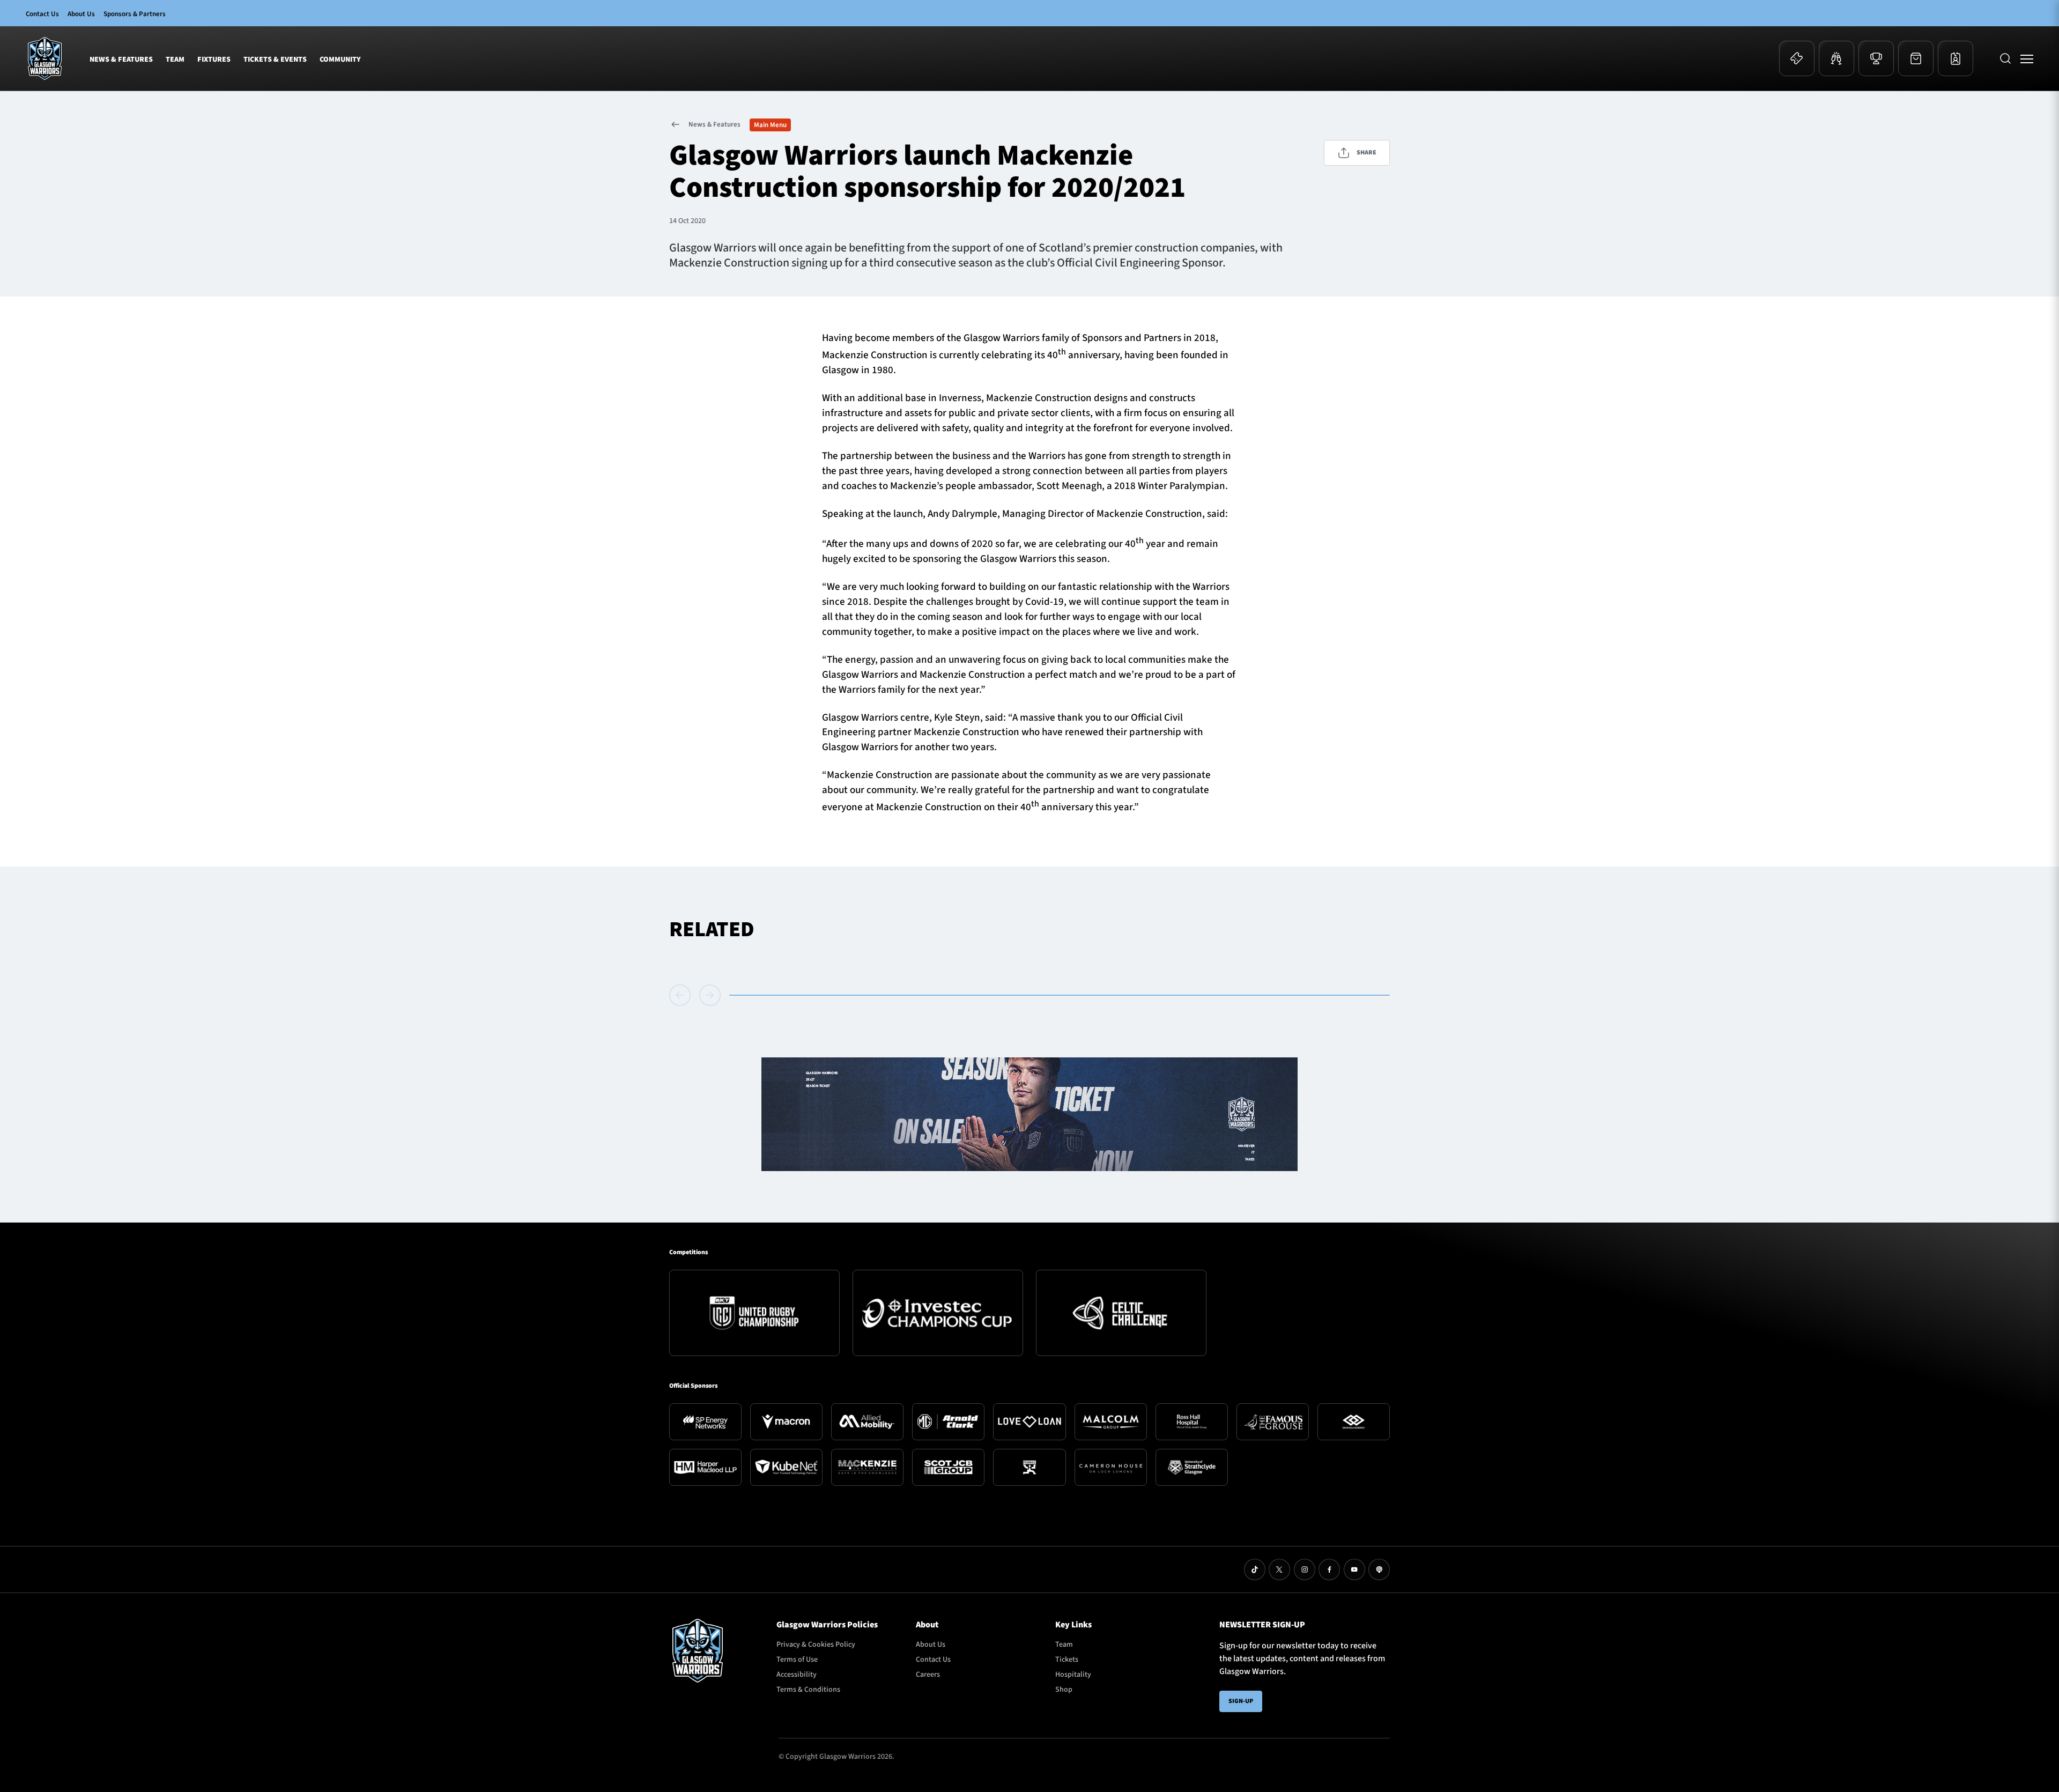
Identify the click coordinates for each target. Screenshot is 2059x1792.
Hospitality (1073, 1675)
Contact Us (42, 14)
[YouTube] (1354, 1569)
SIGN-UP (1241, 1701)
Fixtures (214, 60)
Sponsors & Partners (135, 14)
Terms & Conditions (808, 1690)
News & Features (121, 60)
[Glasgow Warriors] (45, 58)
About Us (81, 14)
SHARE (1367, 153)
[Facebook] (1329, 1569)
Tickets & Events (275, 60)
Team (175, 60)
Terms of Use (797, 1660)
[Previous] (682, 995)
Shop (1064, 1690)
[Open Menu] (2027, 58)
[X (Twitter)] (1279, 1569)
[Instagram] (1305, 1569)
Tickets (1067, 1660)
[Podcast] (1379, 1569)
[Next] (710, 995)
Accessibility (797, 1675)
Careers (928, 1675)
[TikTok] (1255, 1569)
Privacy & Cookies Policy (816, 1645)
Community (340, 60)
